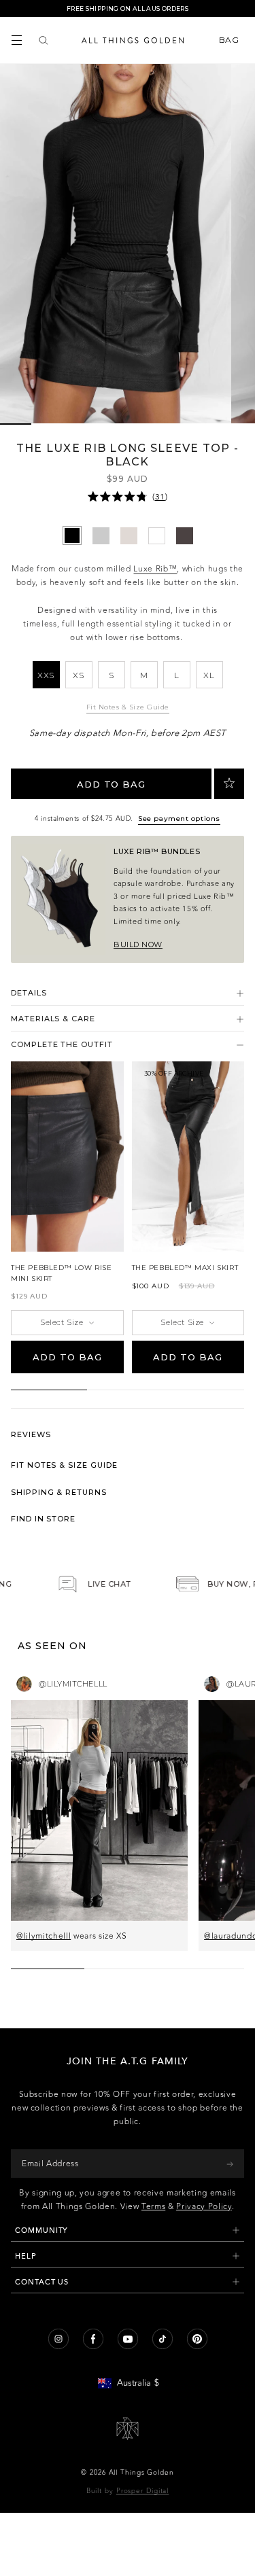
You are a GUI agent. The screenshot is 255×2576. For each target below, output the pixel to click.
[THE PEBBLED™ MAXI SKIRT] (188, 1157)
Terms (153, 2206)
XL (209, 675)
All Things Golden (141, 2473)
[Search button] (44, 40)
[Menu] (17, 40)
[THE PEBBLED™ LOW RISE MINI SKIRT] (67, 1157)
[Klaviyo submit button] (230, 2164)
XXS (46, 675)
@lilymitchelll (44, 1936)
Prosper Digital (143, 2491)
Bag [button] (230, 40)
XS (78, 675)
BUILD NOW (138, 945)
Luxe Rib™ (155, 569)
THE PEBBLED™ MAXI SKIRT (185, 1268)
